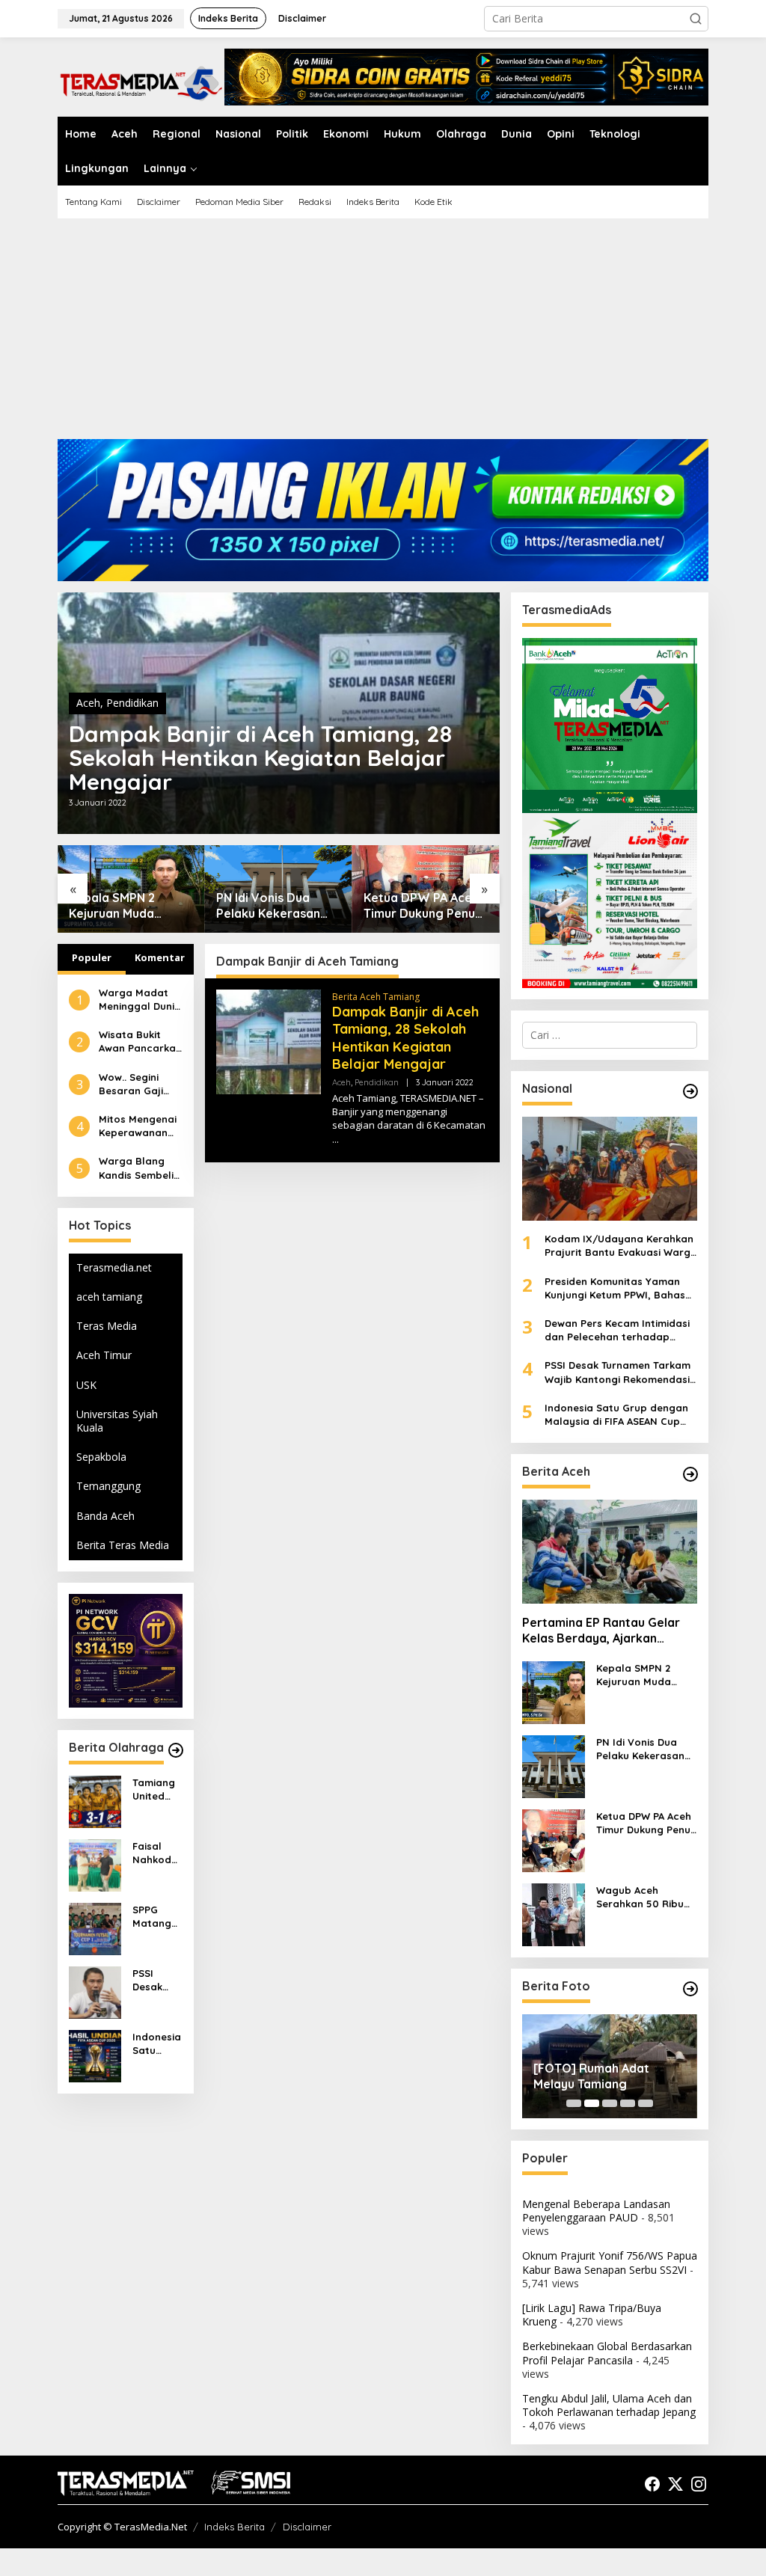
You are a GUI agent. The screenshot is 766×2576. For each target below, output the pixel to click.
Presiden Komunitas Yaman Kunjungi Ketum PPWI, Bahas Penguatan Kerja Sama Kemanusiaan (615, 1288)
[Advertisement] (383, 334)
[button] (696, 19)
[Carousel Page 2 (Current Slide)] (592, 2103)
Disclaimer (307, 2527)
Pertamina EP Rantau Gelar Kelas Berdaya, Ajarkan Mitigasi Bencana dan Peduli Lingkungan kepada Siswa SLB (603, 1631)
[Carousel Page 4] (628, 2103)
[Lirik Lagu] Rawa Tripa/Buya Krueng (592, 2315)
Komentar (160, 957)
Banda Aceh (105, 1516)
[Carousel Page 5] (646, 2103)
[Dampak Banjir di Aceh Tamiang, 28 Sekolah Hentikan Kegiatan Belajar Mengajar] (335, 1140)
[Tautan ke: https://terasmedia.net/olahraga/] (176, 1750)
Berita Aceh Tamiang (376, 997)
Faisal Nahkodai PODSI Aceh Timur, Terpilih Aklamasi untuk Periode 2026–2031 (157, 1853)
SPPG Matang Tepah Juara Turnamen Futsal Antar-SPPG (157, 1917)
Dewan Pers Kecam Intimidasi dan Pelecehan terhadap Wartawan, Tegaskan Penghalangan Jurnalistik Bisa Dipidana (620, 1330)
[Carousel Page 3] (610, 2103)
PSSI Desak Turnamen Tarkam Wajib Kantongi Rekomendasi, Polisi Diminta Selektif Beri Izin (157, 1980)
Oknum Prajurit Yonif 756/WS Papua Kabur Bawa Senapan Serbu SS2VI (610, 2262)
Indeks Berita (235, 2527)
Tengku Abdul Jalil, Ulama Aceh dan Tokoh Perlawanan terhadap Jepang (609, 2405)
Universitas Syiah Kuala (117, 1421)
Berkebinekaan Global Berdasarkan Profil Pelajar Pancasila (607, 2353)
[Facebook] (652, 2484)
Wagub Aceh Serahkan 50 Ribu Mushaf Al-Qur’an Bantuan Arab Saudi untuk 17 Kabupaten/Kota (646, 1897)
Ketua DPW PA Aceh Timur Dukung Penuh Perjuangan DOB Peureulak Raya (423, 906)
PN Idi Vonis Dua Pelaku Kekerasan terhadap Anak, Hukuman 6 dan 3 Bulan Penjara (268, 906)
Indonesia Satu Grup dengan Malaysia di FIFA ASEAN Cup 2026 (157, 2044)
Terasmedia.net (114, 1267)
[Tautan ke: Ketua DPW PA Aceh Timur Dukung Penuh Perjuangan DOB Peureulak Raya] (554, 1840)
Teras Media (107, 1326)
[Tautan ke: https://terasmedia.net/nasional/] (690, 1091)
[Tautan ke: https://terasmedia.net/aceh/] (690, 1474)
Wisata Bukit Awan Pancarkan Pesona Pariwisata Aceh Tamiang (140, 1042)
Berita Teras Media (123, 1545)
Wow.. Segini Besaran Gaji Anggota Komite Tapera (139, 1084)
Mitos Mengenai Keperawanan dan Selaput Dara (138, 1126)
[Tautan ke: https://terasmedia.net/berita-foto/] (690, 1989)
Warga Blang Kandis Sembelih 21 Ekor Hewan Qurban (139, 1168)
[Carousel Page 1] (574, 2103)
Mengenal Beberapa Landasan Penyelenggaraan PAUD (596, 2211)
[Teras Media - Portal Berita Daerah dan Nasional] (141, 81)
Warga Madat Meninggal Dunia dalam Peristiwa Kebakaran (140, 1000)
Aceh (88, 703)
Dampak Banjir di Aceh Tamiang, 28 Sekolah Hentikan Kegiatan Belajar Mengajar (260, 758)
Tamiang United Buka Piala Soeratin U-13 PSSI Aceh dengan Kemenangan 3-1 (155, 1790)
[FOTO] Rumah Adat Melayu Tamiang (591, 2076)
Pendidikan (132, 703)
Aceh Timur (104, 1355)
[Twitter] (675, 2484)
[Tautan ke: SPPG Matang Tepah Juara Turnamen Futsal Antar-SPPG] (95, 1928)
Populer (92, 957)
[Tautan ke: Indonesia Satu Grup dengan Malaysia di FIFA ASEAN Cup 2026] (95, 2055)
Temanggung (108, 1486)
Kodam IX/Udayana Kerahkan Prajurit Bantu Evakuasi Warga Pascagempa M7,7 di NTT (621, 1246)
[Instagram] (699, 2484)
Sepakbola (101, 1457)
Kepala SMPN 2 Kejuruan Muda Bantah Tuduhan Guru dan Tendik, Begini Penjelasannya (131, 906)
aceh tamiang (109, 1297)
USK (86, 1385)
